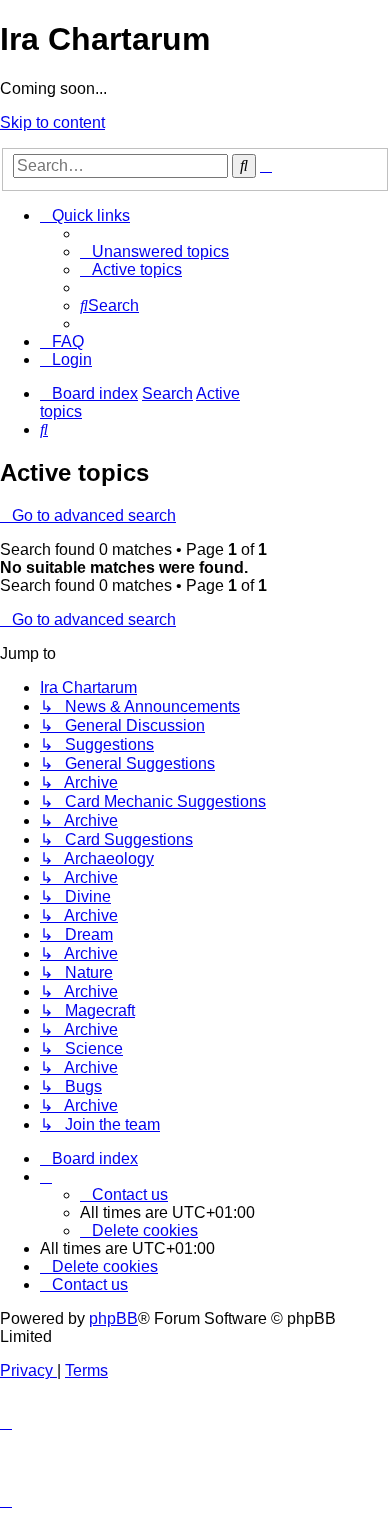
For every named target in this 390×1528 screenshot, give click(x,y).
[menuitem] (154, 251)
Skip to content (52, 122)
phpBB (113, 1318)
